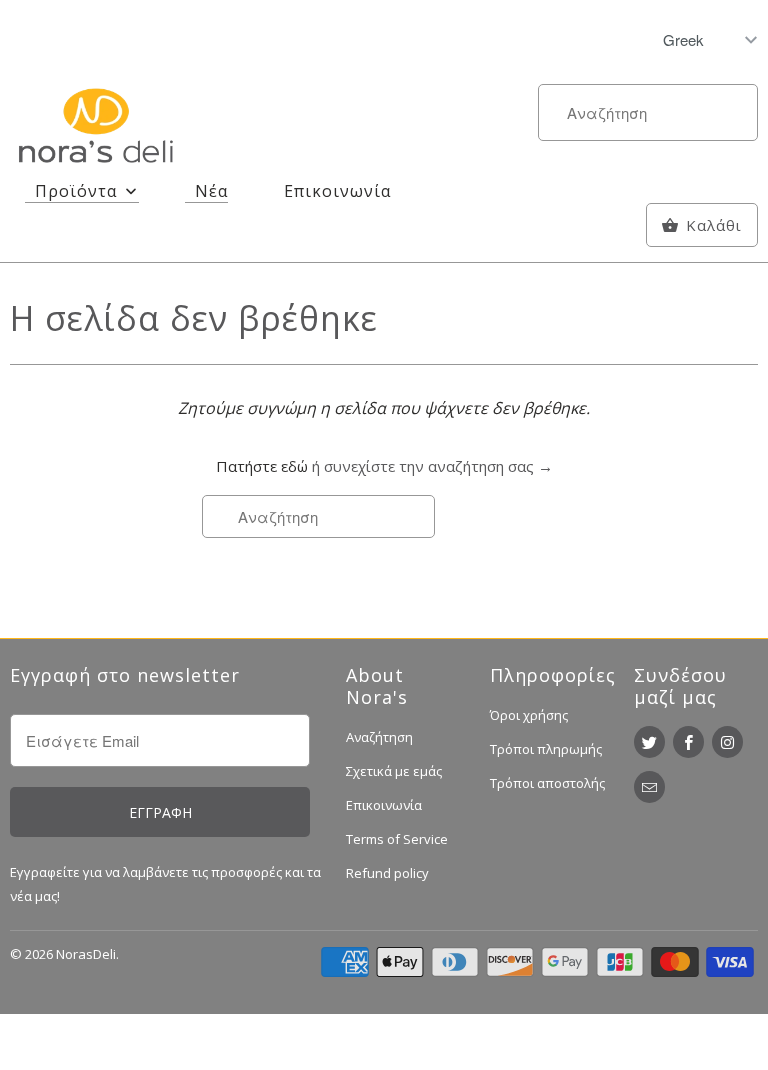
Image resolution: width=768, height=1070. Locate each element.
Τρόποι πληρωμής (546, 749)
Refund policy (387, 873)
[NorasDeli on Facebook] (688, 742)
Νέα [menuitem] (211, 191)
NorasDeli (86, 954)
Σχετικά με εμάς (394, 771)
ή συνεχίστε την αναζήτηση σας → (432, 466)
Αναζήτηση (379, 737)
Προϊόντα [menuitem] (76, 191)
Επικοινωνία (384, 805)
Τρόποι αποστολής (547, 783)
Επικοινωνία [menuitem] (337, 191)
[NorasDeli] (96, 129)
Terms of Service (397, 839)
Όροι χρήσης (529, 715)
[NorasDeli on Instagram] (727, 742)
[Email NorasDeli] (649, 787)
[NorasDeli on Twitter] (649, 742)
